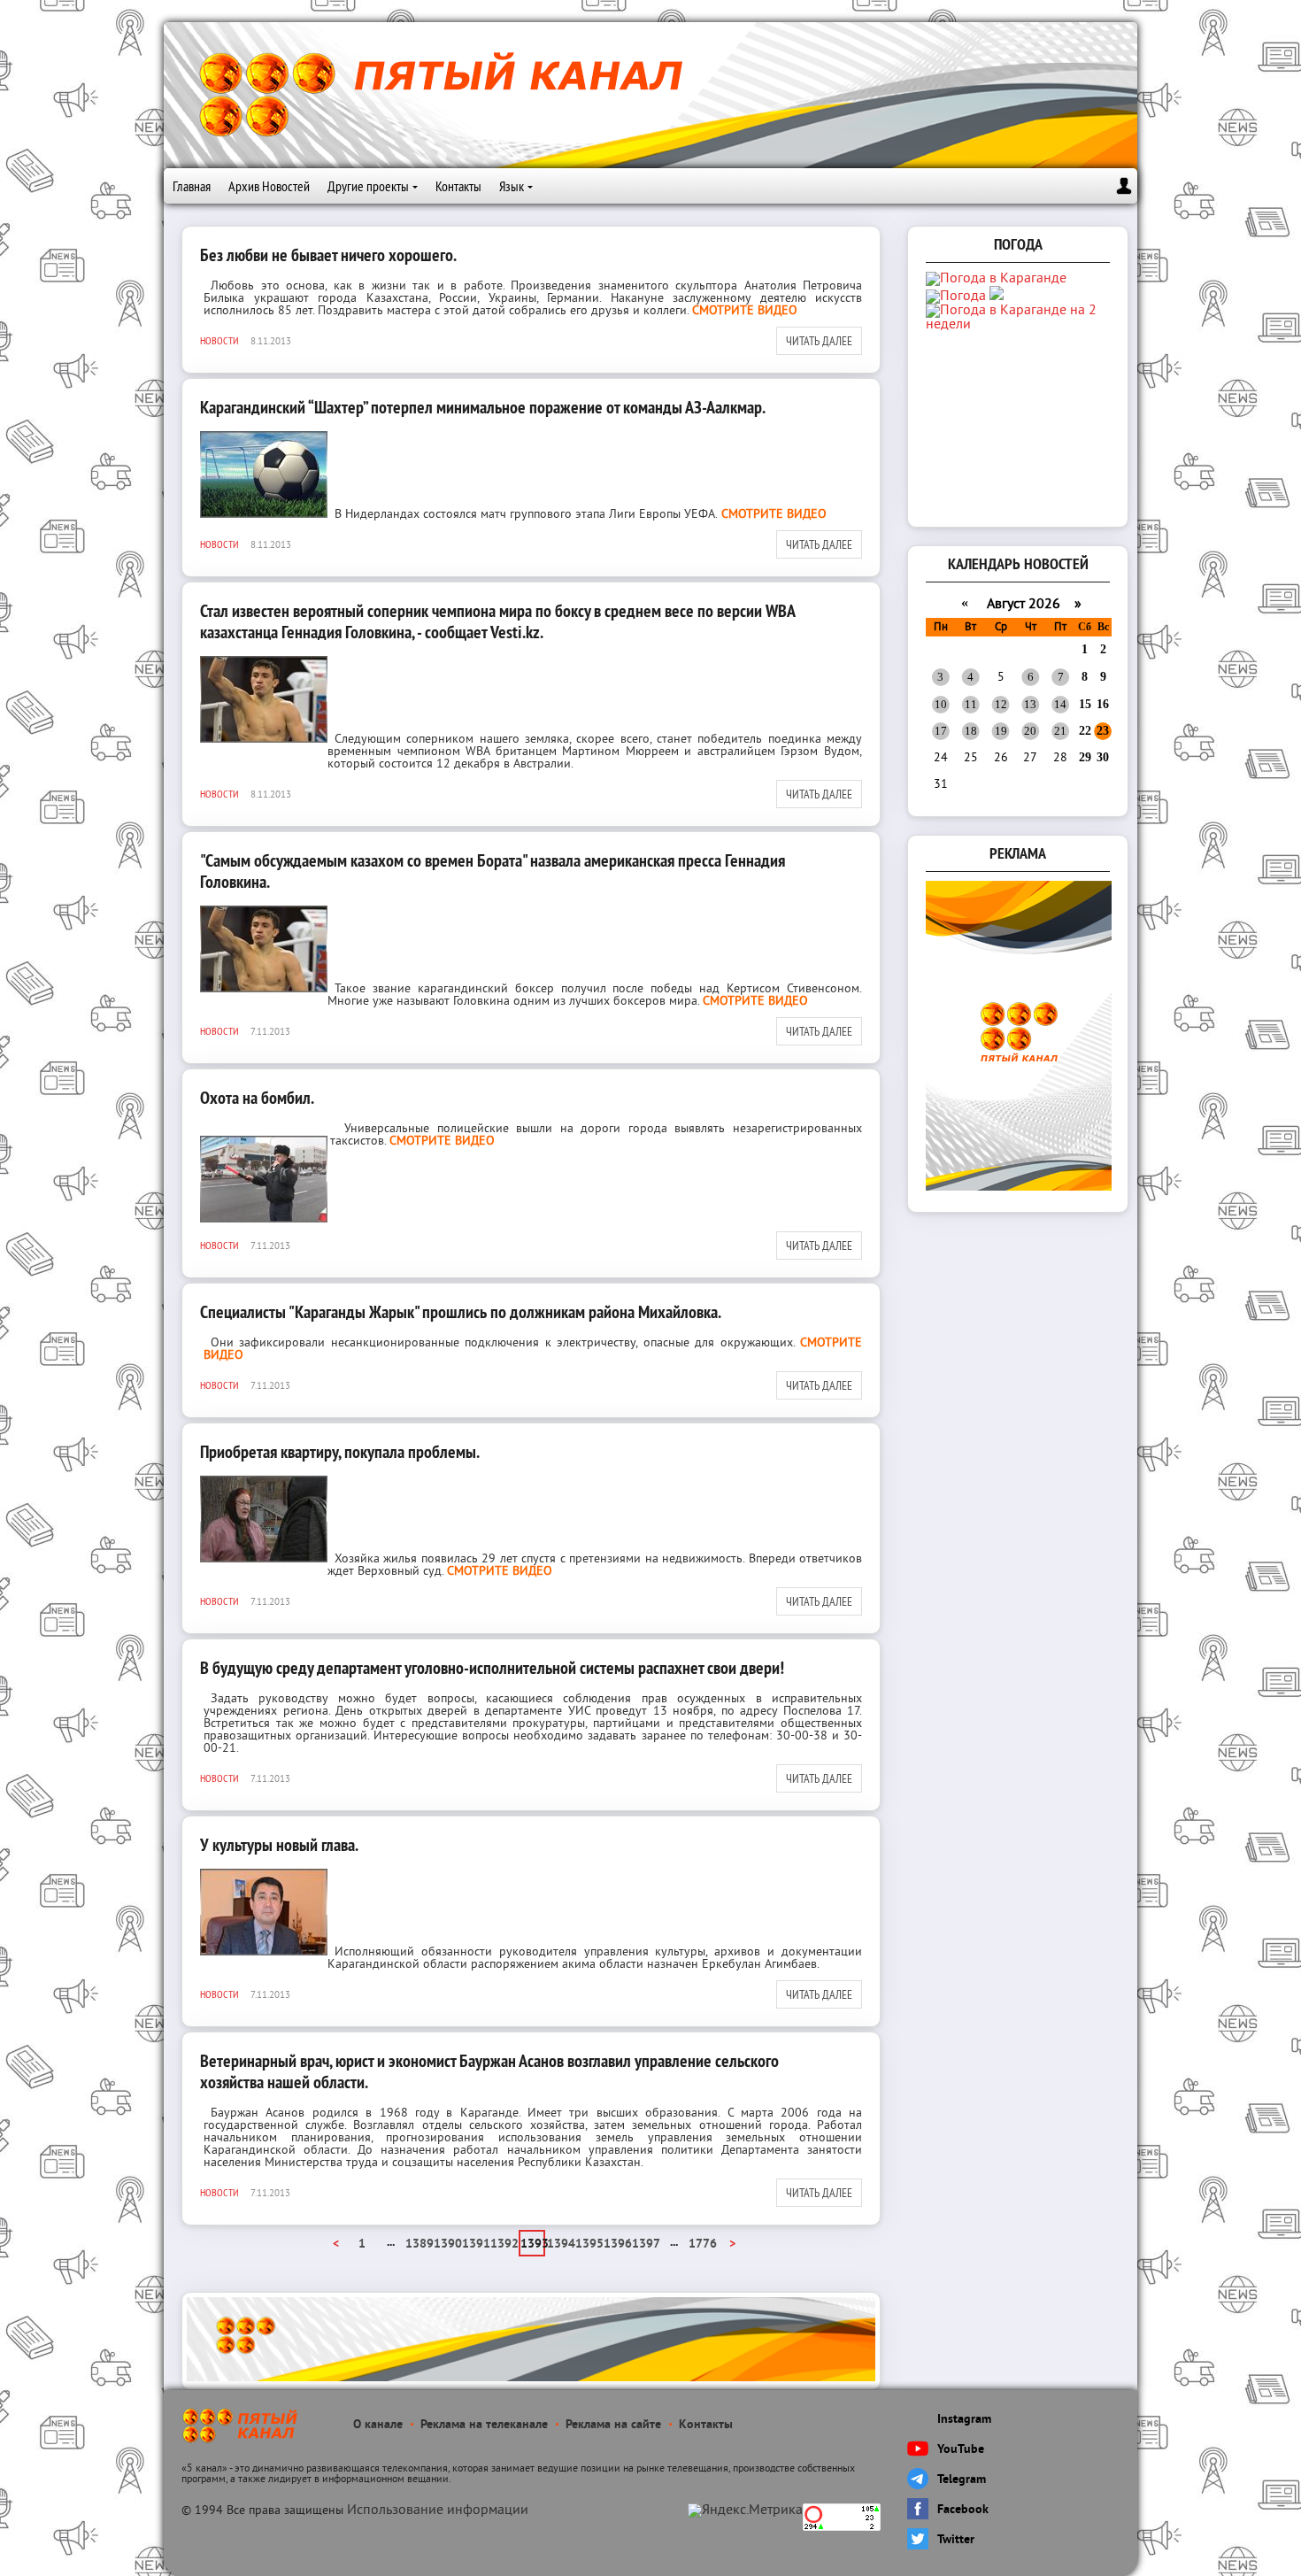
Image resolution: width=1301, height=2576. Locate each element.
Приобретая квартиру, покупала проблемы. (340, 1452)
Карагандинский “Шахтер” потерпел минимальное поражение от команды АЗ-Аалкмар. (483, 407)
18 (971, 731)
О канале (378, 2425)
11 (971, 704)
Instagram (964, 2420)
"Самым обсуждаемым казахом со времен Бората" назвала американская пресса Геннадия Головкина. (493, 871)
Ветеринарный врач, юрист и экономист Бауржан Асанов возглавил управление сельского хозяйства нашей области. (489, 2071)
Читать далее (819, 341)
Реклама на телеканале (484, 2425)
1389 (419, 2244)
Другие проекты (368, 186)
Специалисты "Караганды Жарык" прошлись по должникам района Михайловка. (461, 1312)
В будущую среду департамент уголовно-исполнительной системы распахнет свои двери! (492, 1668)
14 (1060, 704)
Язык (512, 186)
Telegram (962, 2480)
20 (1030, 731)
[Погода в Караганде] (996, 279)
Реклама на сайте (613, 2425)
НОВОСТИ (219, 340)
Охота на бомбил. (257, 1098)
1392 (504, 2244)
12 (1001, 704)
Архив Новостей (269, 186)
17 (941, 731)
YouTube (961, 2450)
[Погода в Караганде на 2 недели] (1020, 325)
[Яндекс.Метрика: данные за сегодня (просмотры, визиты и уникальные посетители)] (745, 2510)
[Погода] (965, 297)
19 (1001, 731)
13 (1030, 704)
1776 (702, 2244)
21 (1060, 731)
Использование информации (438, 2510)
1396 (617, 2244)
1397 (645, 2244)
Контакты (458, 186)
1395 (589, 2244)
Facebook (963, 2510)
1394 (560, 2244)
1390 (447, 2244)
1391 (475, 2244)
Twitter (956, 2540)
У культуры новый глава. (279, 1845)
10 (941, 704)
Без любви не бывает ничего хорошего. (328, 255)
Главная (192, 186)
